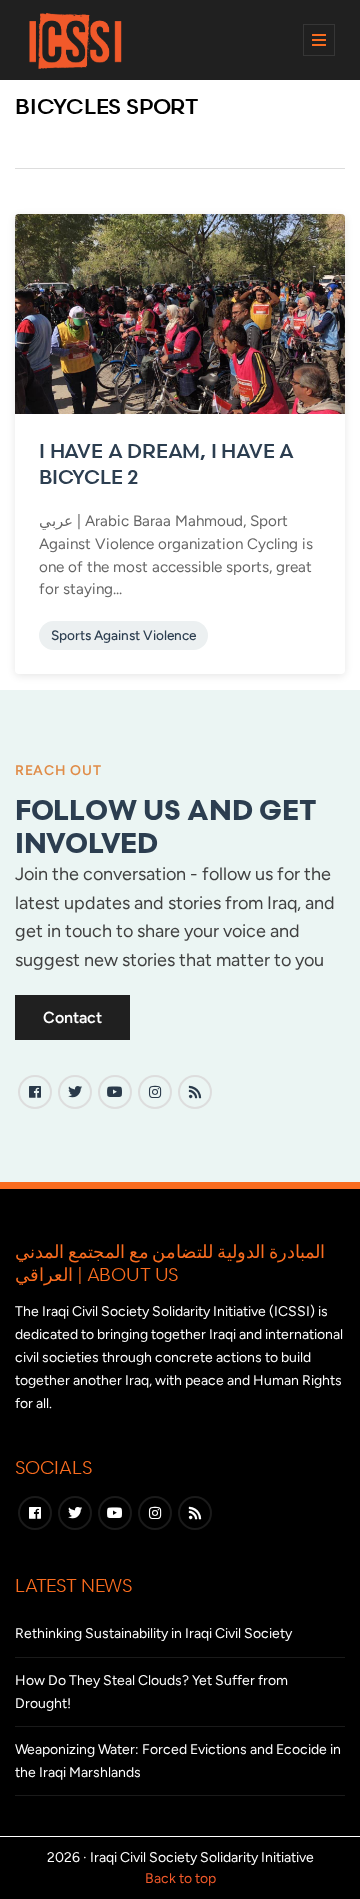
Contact (72, 1017)
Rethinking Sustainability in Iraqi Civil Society (153, 1633)
